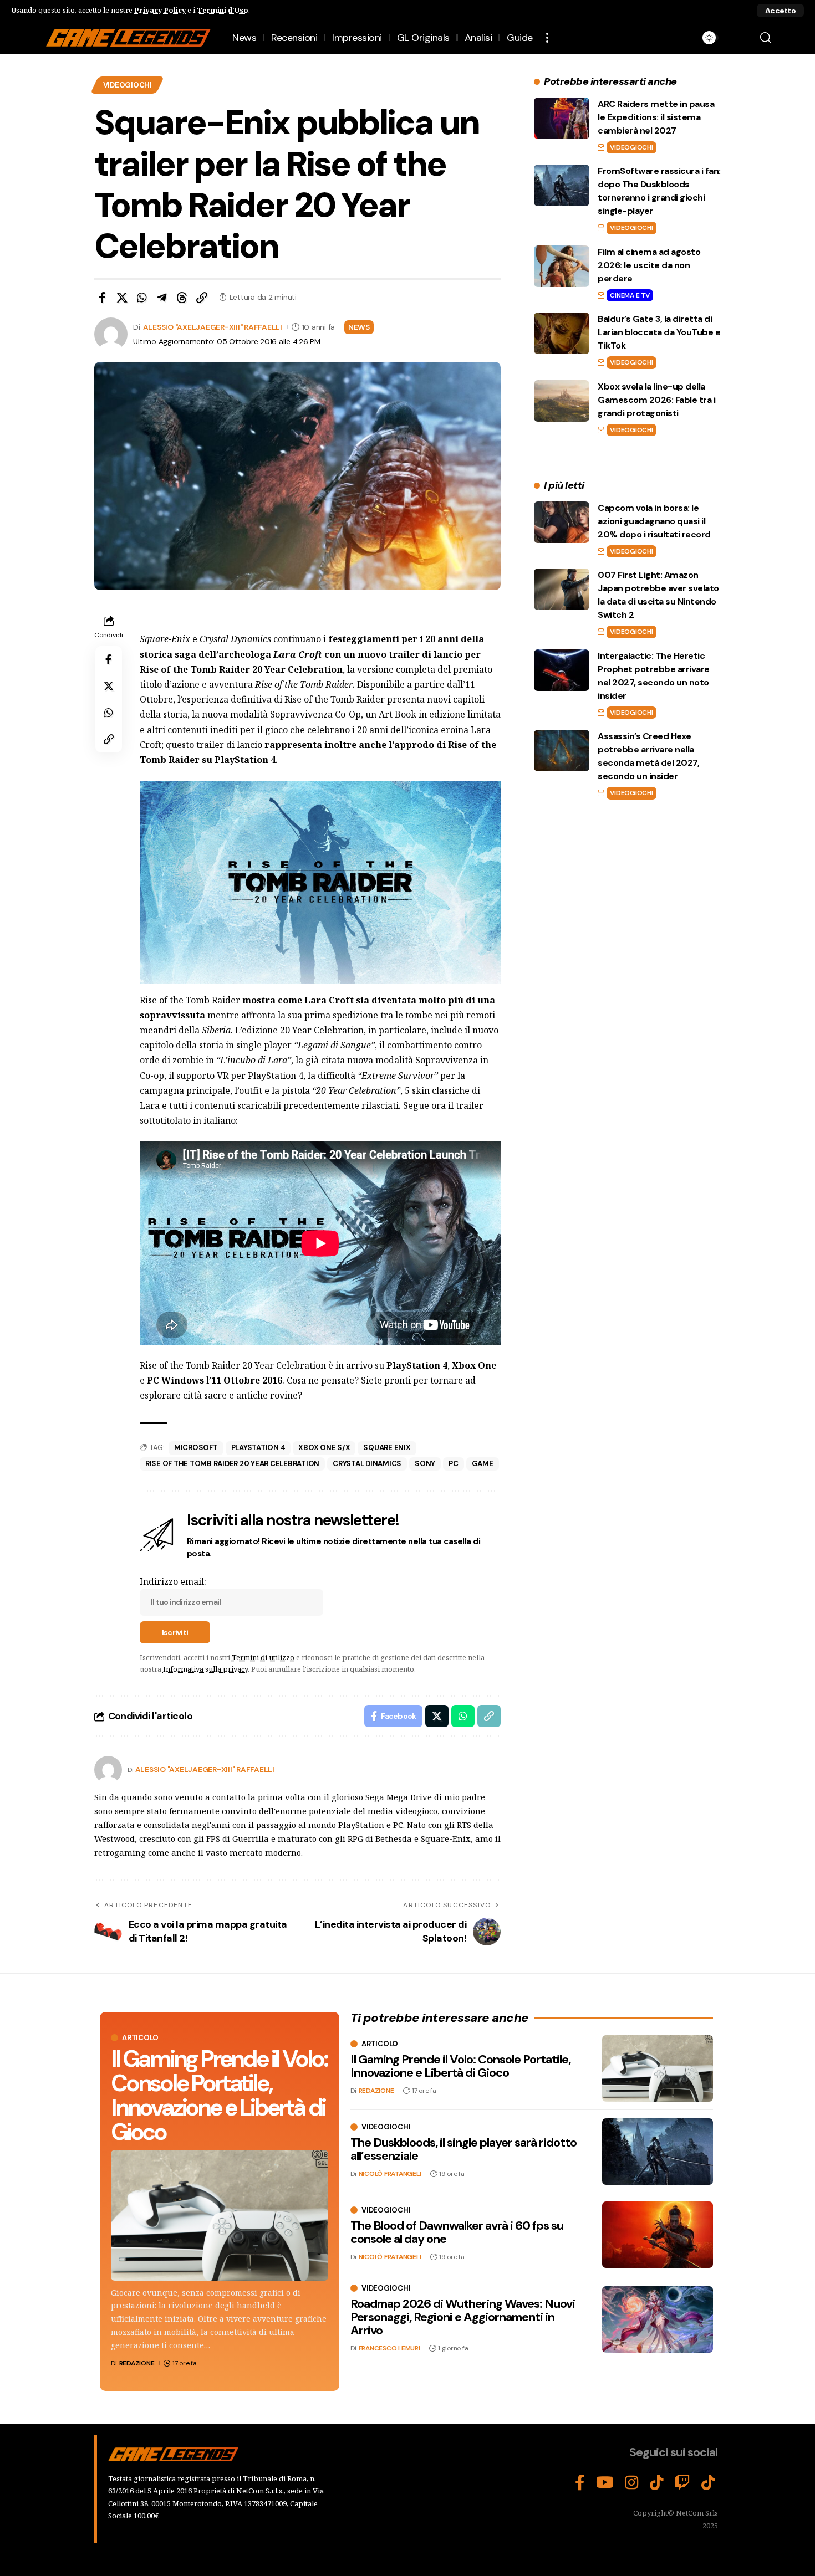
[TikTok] (657, 2483)
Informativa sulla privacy (205, 1669)
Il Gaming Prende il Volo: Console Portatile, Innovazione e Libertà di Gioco (219, 2095)
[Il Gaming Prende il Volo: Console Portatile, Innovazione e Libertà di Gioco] (220, 2215)
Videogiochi (128, 85)
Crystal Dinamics (367, 1464)
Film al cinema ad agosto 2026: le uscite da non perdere (649, 265)
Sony (425, 1464)
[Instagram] (632, 2483)
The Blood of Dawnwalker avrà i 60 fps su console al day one (457, 2232)
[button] (780, 11)
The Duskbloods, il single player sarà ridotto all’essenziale (463, 2149)
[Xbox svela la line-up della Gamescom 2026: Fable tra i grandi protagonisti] (562, 401)
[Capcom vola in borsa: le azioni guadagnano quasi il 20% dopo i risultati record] (562, 522)
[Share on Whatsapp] (142, 298)
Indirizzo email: (173, 1581)
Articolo (140, 2038)
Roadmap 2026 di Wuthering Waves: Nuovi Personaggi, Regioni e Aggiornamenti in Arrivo (463, 2317)
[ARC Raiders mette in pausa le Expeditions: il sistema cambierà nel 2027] (562, 118)
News (359, 327)
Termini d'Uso (223, 10)
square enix (387, 1448)
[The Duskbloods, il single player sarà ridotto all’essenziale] (658, 2152)
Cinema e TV (630, 295)
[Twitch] (682, 2483)
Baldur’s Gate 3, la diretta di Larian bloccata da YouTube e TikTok (659, 332)
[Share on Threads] (182, 298)
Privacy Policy (160, 10)
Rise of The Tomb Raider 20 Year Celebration (232, 1464)
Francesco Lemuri (389, 2349)
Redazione (137, 2363)
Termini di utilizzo (263, 1657)
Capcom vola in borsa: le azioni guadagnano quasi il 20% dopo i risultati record (654, 521)
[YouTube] (605, 2483)
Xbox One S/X (324, 1448)
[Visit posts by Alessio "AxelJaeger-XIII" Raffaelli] (108, 1770)
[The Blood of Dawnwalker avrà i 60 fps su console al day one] (658, 2235)
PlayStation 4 (258, 1448)
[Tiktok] (708, 2483)
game (483, 1464)
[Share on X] (122, 298)
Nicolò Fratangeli (390, 2174)
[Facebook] (580, 2483)
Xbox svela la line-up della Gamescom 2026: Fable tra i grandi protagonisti (656, 400)
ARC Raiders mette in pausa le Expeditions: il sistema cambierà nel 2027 (656, 117)
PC (454, 1464)
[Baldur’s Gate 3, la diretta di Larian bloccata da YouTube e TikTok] (562, 333)
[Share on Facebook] (102, 298)
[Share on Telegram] (162, 298)
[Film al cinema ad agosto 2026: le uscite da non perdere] (562, 266)
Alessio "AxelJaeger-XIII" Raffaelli (213, 327)
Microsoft (196, 1448)
